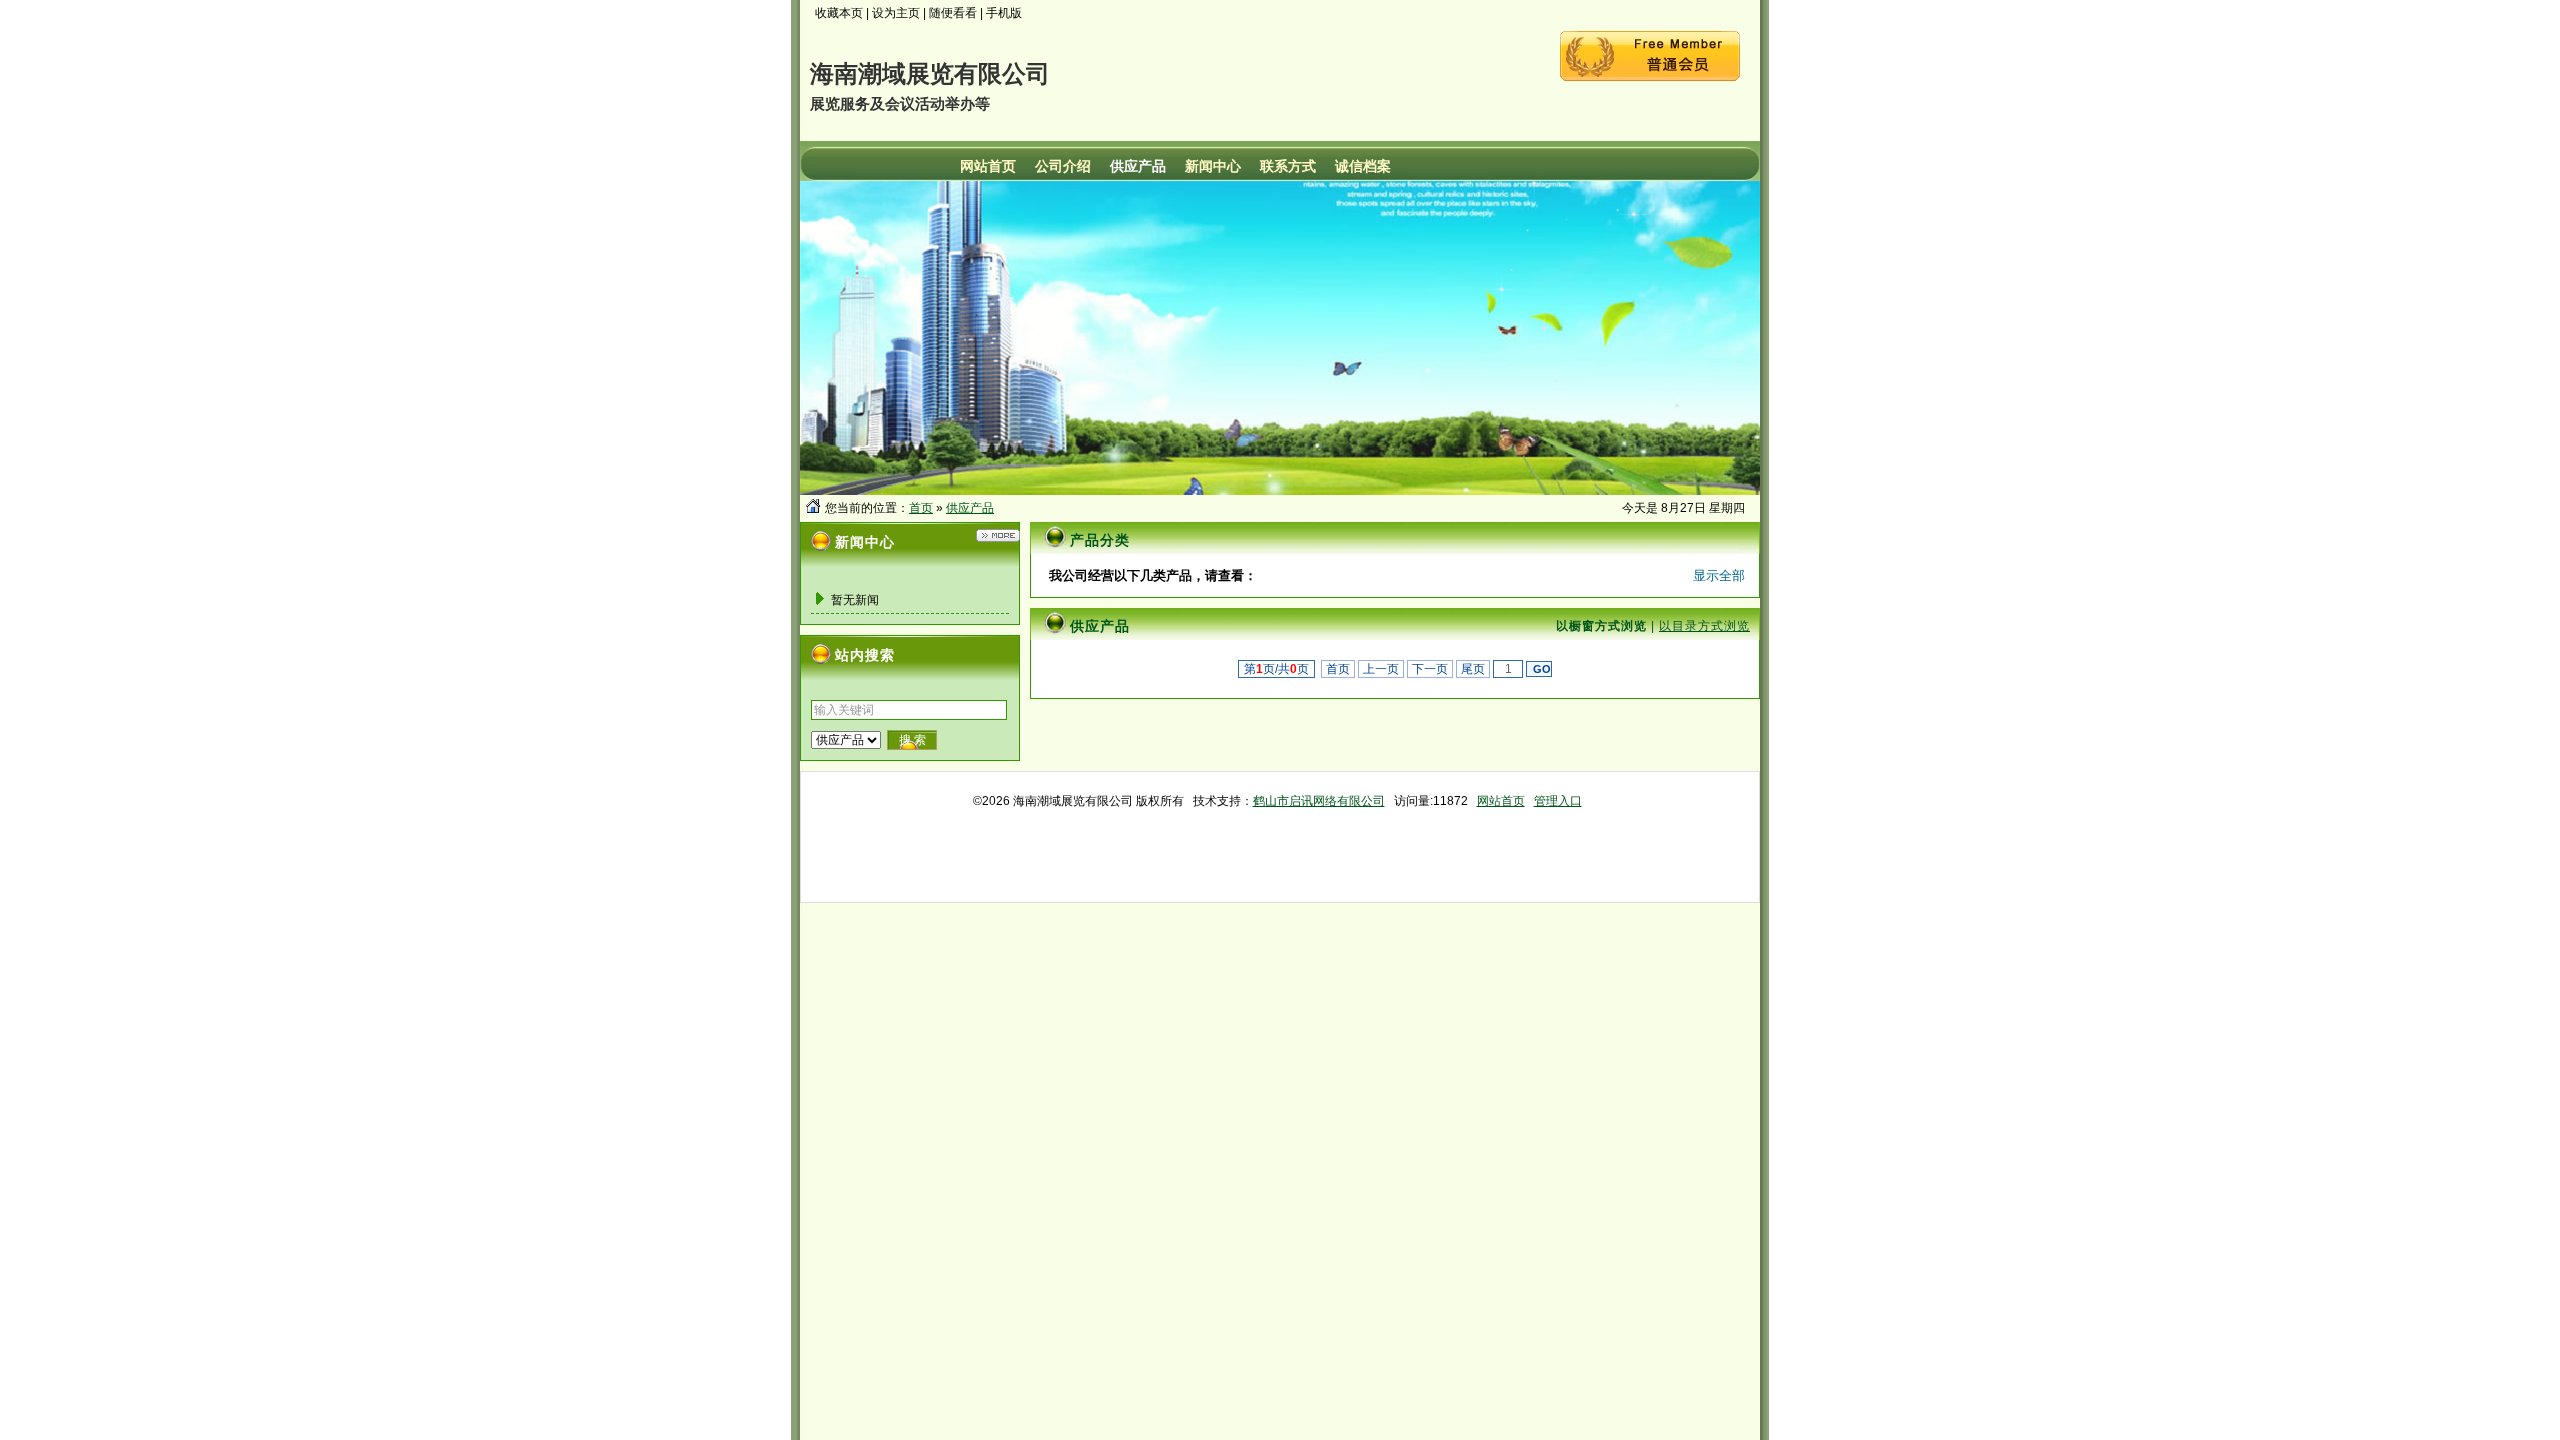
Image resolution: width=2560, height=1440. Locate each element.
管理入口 (1558, 801)
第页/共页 (1276, 669)
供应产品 (970, 508)
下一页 (1430, 669)
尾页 (1473, 669)
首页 (921, 508)
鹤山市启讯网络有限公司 (1319, 801)
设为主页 (896, 13)
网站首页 (1501, 801)
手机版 (1004, 13)
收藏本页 (839, 13)
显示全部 (1719, 575)
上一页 (1381, 669)
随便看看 (953, 13)
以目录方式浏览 (1704, 626)
